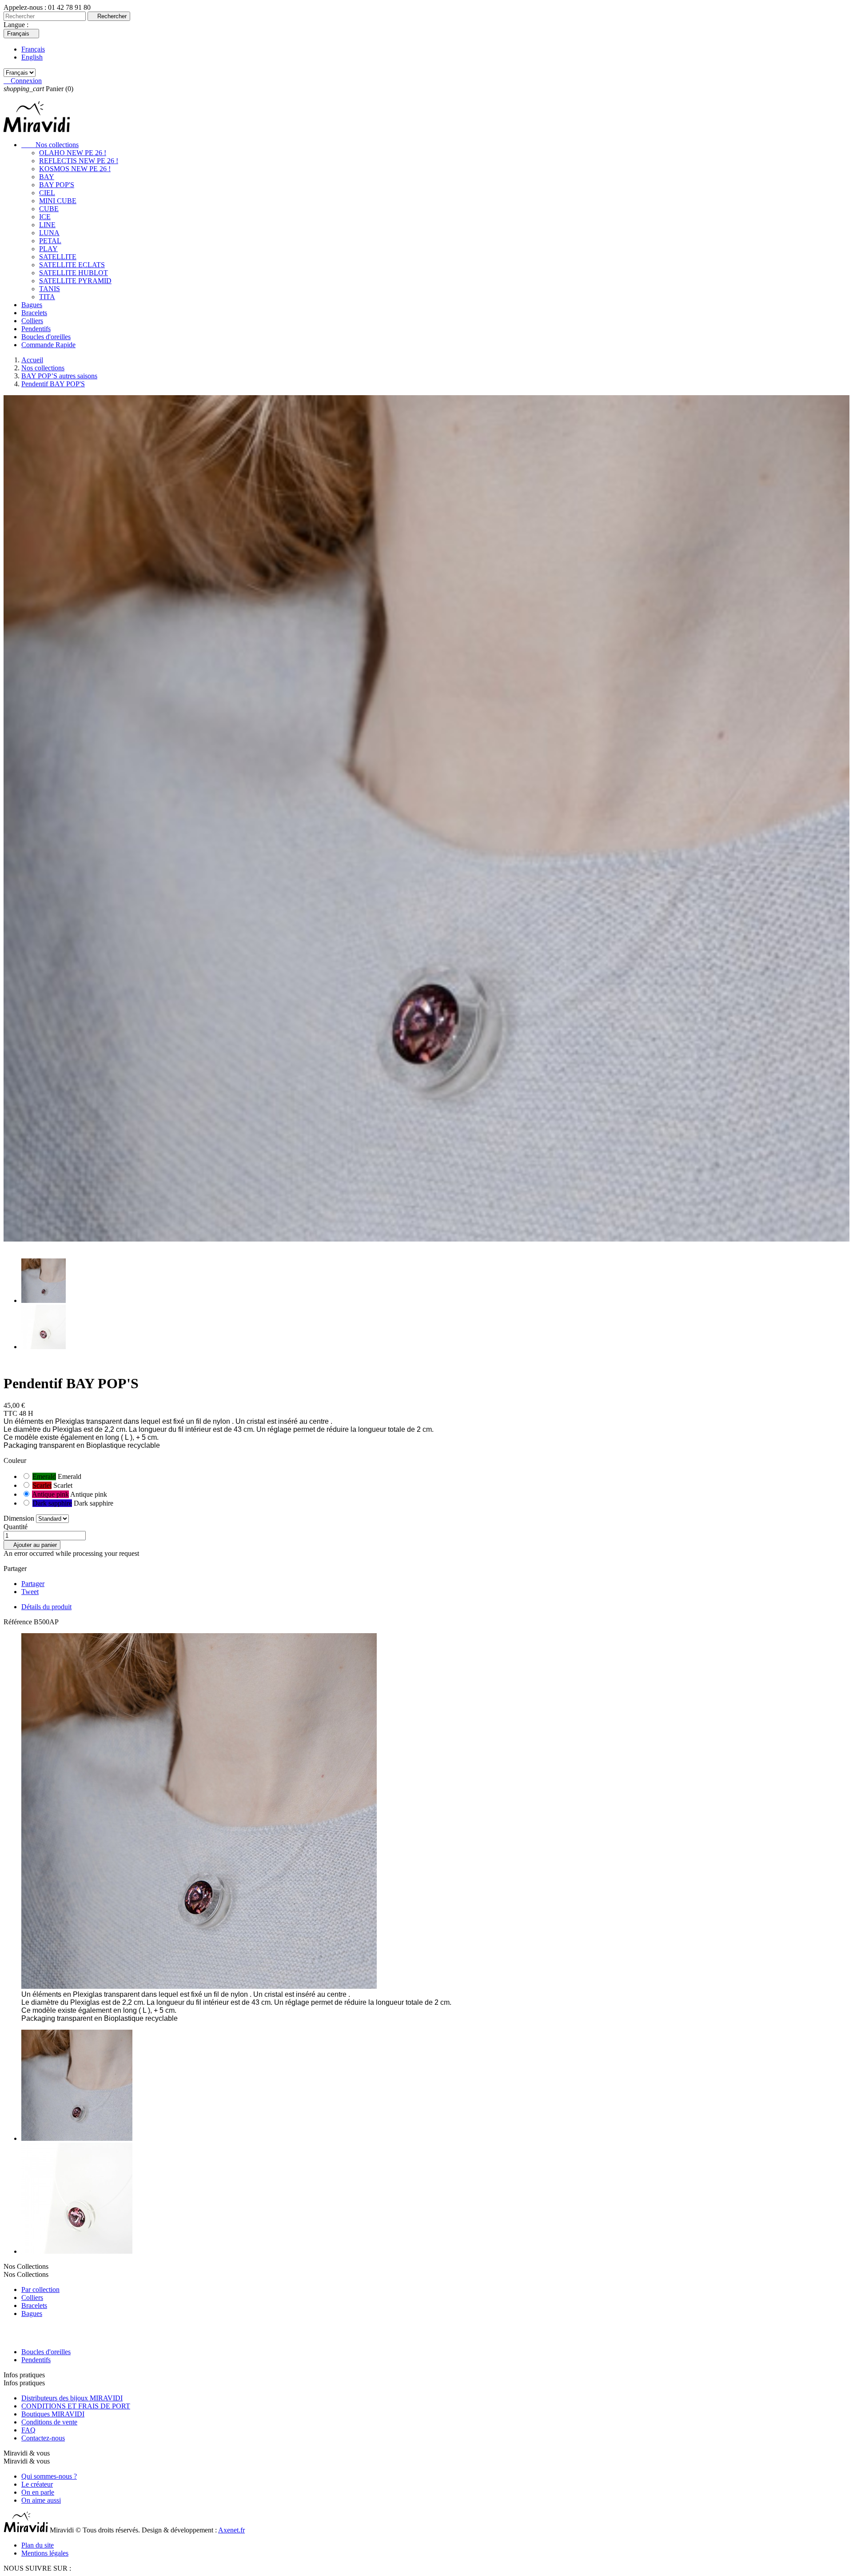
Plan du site (38, 2545)
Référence (19, 1622)
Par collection (40, 2290)
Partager (33, 1584)
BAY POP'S (57, 185)
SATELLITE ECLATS (72, 265)
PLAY (48, 249)
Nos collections (50, 145)
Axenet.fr (231, 2530)
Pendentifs (36, 329)
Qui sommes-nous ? (49, 2476)
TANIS (50, 289)
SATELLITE (58, 257)
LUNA (49, 233)
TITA (47, 297)
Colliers (32, 321)
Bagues (32, 305)
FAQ (28, 2430)
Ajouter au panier (32, 1545)
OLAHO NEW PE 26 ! (73, 153)
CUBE (49, 209)
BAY (47, 177)
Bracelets (34, 313)
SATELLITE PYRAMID (75, 281)
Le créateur (37, 2484)
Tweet (30, 1592)
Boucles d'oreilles (46, 337)
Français (33, 49)
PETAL (50, 241)
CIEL (47, 193)
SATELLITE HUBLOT (74, 273)
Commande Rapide (48, 345)
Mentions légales (45, 2553)
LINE (47, 225)
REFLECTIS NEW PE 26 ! (79, 161)
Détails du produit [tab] (46, 1607)
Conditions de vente (49, 2422)
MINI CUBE (58, 201)
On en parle (38, 2492)
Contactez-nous (43, 2438)
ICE (45, 217)
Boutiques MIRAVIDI (53, 2414)
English (32, 57)
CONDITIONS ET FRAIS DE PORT (76, 2406)
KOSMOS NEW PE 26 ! (75, 169)
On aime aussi (41, 2500)
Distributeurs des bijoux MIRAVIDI (72, 2398)
